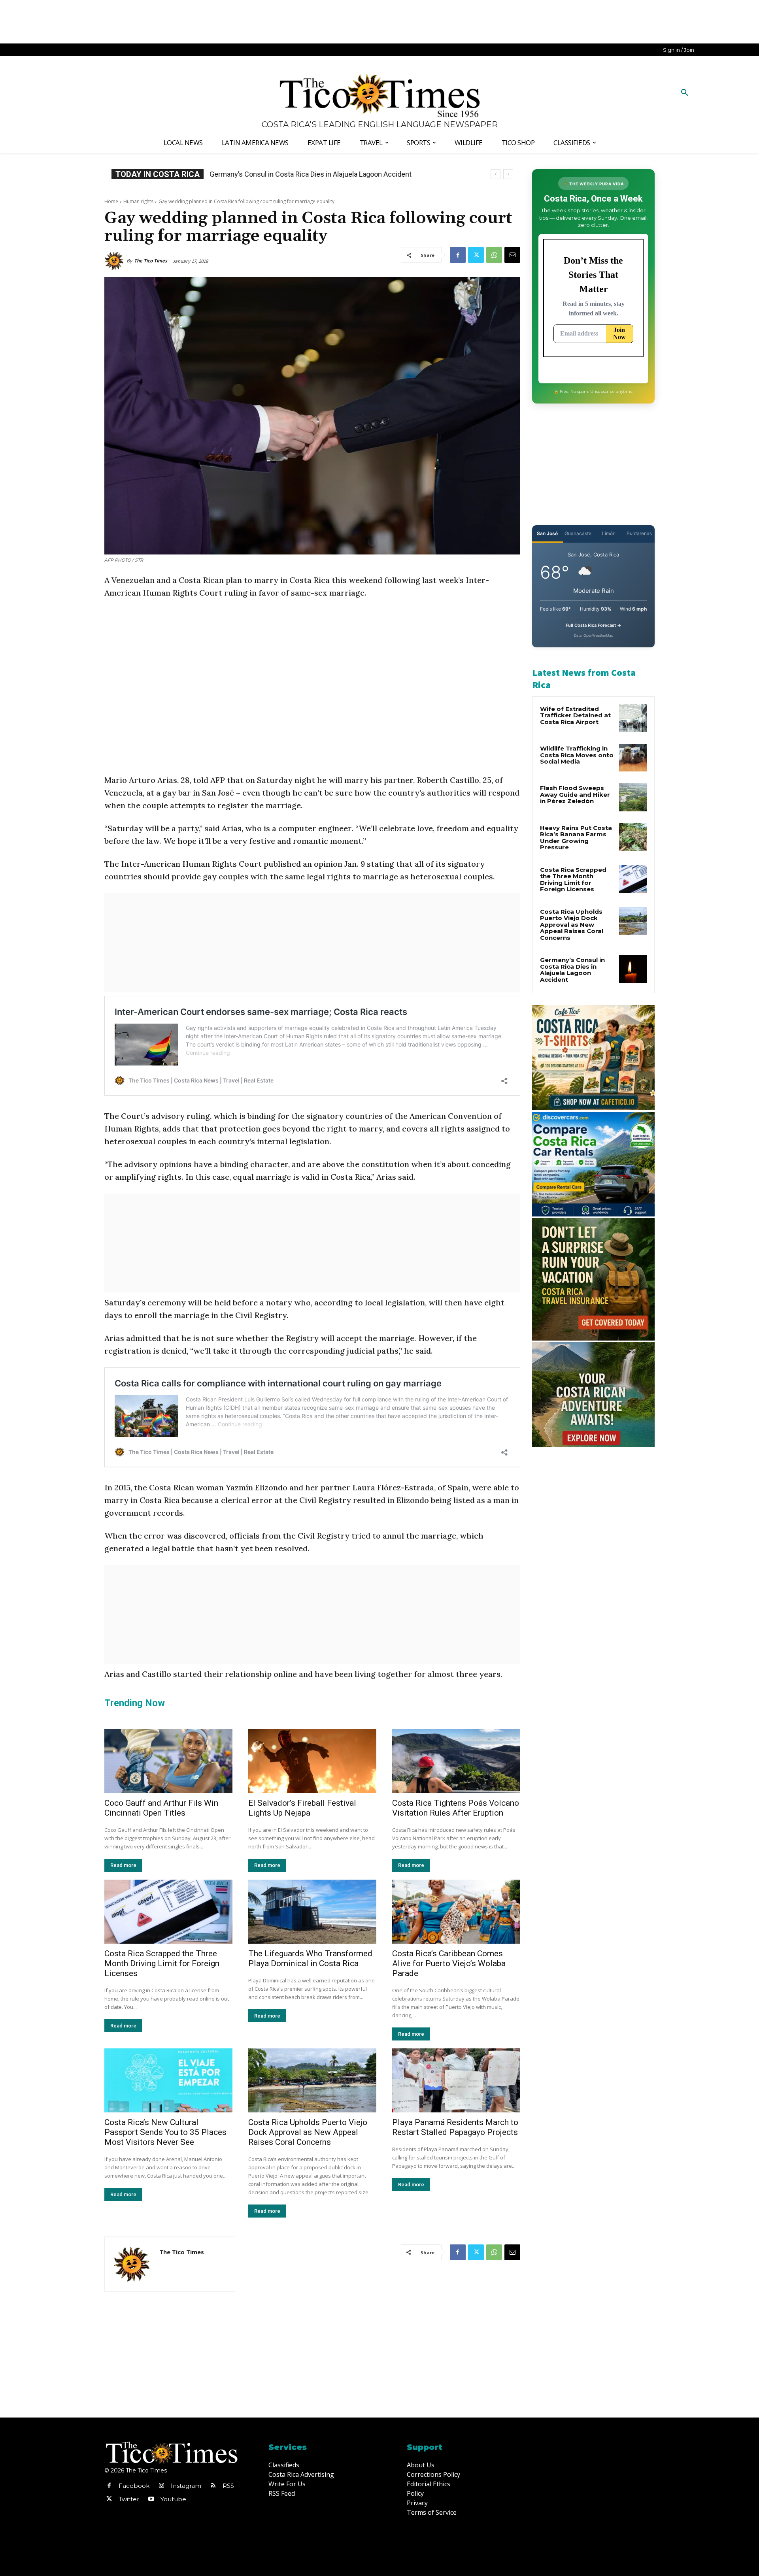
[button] (685, 93)
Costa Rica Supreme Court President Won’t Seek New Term (310, 174)
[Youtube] (151, 2499)
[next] (508, 174)
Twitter (129, 2499)
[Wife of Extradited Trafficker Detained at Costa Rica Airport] (633, 718)
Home (111, 201)
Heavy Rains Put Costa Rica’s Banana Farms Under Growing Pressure (576, 838)
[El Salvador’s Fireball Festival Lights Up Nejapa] (312, 1761)
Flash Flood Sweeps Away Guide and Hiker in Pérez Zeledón (575, 794)
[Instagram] (161, 2486)
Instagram (186, 2486)
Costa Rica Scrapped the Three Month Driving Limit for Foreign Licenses (162, 1963)
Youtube (173, 2499)
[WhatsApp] (494, 255)
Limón (609, 533)
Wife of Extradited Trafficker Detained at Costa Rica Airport (575, 715)
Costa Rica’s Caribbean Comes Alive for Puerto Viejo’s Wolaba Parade (449, 1963)
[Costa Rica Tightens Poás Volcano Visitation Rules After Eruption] (456, 1761)
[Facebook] (458, 255)
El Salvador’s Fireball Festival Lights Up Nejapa (302, 1808)
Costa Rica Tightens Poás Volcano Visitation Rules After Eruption (456, 1808)
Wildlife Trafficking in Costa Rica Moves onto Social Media (577, 755)
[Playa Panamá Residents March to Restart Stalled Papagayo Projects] (456, 2080)
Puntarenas (639, 533)
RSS (228, 2486)
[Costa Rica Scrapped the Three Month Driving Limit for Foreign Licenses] (168, 1912)
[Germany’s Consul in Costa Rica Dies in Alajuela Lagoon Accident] (633, 969)
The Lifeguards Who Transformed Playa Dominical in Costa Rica (310, 1958)
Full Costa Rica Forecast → (594, 625)
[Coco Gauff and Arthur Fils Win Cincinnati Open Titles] (168, 1761)
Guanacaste (578, 533)
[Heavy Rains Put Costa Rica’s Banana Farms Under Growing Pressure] (633, 837)
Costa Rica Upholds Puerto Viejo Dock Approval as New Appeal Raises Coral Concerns (308, 2132)
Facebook (134, 2486)
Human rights (138, 201)
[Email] (512, 255)
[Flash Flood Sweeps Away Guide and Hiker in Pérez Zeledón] (633, 797)
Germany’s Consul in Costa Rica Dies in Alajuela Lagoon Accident (572, 970)
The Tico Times (151, 261)
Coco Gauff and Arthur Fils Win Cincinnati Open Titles (161, 1808)
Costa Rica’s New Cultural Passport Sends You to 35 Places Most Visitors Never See (165, 2132)
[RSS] (213, 2486)
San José (547, 533)
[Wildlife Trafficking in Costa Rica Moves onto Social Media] (633, 758)
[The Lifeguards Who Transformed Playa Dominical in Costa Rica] (312, 1912)
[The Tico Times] (115, 261)
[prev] (496, 174)
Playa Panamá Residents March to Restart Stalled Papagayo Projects (455, 2127)
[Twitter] (476, 255)
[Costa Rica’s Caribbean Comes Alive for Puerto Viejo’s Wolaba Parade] (456, 1912)
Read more (123, 1865)
